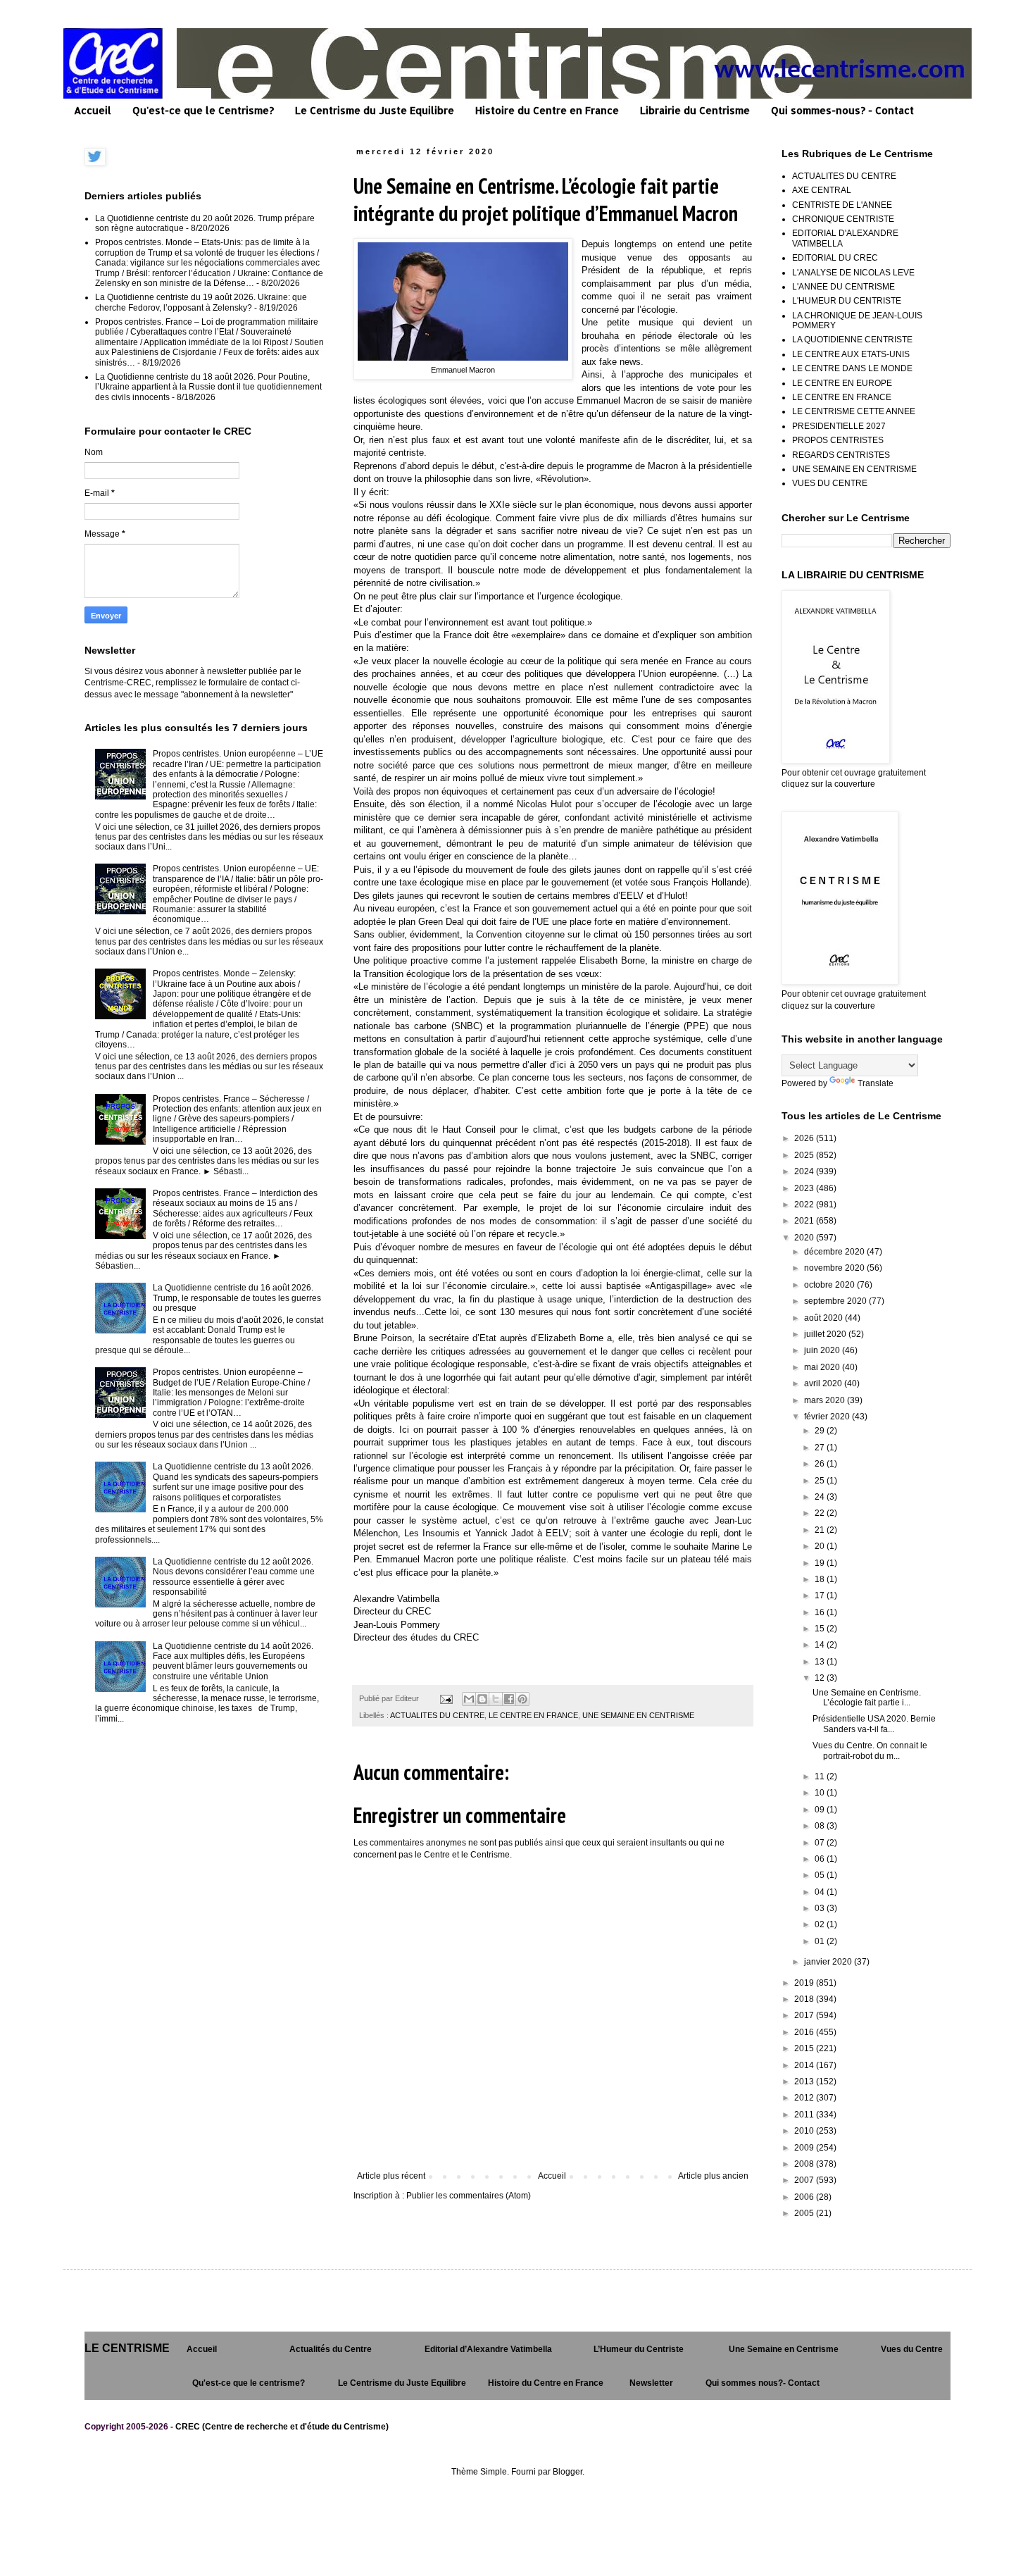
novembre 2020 (835, 1268)
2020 (805, 1238)
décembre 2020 (835, 1252)
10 (821, 1793)
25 (821, 1481)
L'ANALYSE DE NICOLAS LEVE (853, 273)
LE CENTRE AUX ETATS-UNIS (851, 354)
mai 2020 (823, 1367)
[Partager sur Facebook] (509, 1699)
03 (821, 1908)
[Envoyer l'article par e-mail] (446, 1698)
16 (821, 1612)
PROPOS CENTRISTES (838, 440)
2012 (805, 2098)
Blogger (567, 2472)
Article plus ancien (713, 2176)
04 (821, 1892)
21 (821, 1530)
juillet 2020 (826, 1334)
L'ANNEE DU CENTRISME (843, 287)
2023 (805, 1188)
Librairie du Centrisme (695, 110)
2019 (805, 1983)
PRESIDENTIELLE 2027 (839, 426)
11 (821, 1777)
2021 (805, 1221)
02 (821, 1924)
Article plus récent (391, 2176)
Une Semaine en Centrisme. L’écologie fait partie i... (867, 1698)
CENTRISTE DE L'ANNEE (842, 205)
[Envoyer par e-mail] (469, 1699)
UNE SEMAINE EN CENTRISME (638, 1715)
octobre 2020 (830, 1285)
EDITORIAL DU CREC (835, 258)
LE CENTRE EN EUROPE (842, 383)
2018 (805, 1999)
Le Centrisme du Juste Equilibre (375, 110)
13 (821, 1662)
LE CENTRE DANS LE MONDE (852, 368)
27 (821, 1448)
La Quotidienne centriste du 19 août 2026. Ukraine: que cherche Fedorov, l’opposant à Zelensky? (201, 302)
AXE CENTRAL (822, 190)
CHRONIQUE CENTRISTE (843, 219)
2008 (805, 2164)
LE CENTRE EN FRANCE (533, 1715)
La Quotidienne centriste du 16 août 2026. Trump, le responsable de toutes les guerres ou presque (237, 1298)
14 (821, 1645)
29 (821, 1431)
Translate (876, 1083)
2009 (805, 2148)
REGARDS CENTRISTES (841, 455)
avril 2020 (824, 1383)
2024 (805, 1171)
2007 (805, 2180)
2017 (805, 2015)
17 (821, 1595)
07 (821, 1843)
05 (821, 1875)
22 (821, 1513)
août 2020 (824, 1318)
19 (821, 1563)
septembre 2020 (836, 1301)
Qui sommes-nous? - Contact (842, 110)
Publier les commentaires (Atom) (469, 2196)
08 (821, 1826)
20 (821, 1546)
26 (821, 1464)
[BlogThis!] (482, 1699)
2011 (805, 2115)
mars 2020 (826, 1400)
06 (821, 1859)
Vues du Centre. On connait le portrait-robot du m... (870, 1750)
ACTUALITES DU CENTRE (437, 1715)
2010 (805, 2131)
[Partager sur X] (496, 1699)
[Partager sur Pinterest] (522, 1699)
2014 (805, 2065)
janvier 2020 (829, 1962)
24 (821, 1497)
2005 (805, 2213)
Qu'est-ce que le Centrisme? (203, 110)
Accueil (93, 110)
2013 (805, 2082)
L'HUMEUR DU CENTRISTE (847, 301)
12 (821, 1678)
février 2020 (828, 1417)
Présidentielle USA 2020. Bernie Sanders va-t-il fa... (874, 1724)
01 (821, 1941)
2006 (805, 2197)
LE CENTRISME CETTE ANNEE (854, 411)
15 (821, 1629)
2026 (805, 1138)
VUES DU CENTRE (830, 483)
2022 (805, 1205)
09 (821, 1810)
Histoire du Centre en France (547, 110)
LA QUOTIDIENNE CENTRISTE (852, 340)
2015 (805, 2048)
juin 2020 (823, 1350)
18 (821, 1579)
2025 (805, 1155)
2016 (805, 2032)
